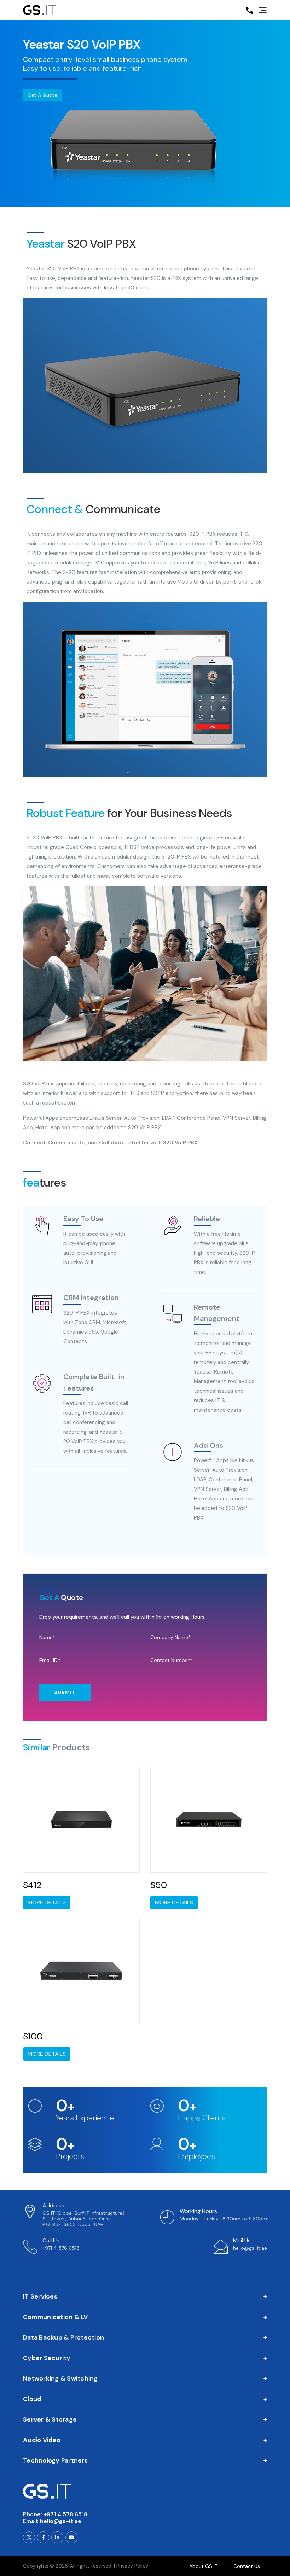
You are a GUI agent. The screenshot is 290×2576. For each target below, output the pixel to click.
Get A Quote (42, 95)
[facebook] (43, 2537)
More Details (47, 1902)
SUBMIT (65, 1692)
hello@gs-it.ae (61, 2521)
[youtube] (71, 2537)
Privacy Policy (132, 2566)
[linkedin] (57, 2537)
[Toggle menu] (263, 11)
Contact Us (247, 2566)
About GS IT (203, 2566)
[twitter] (29, 2537)
